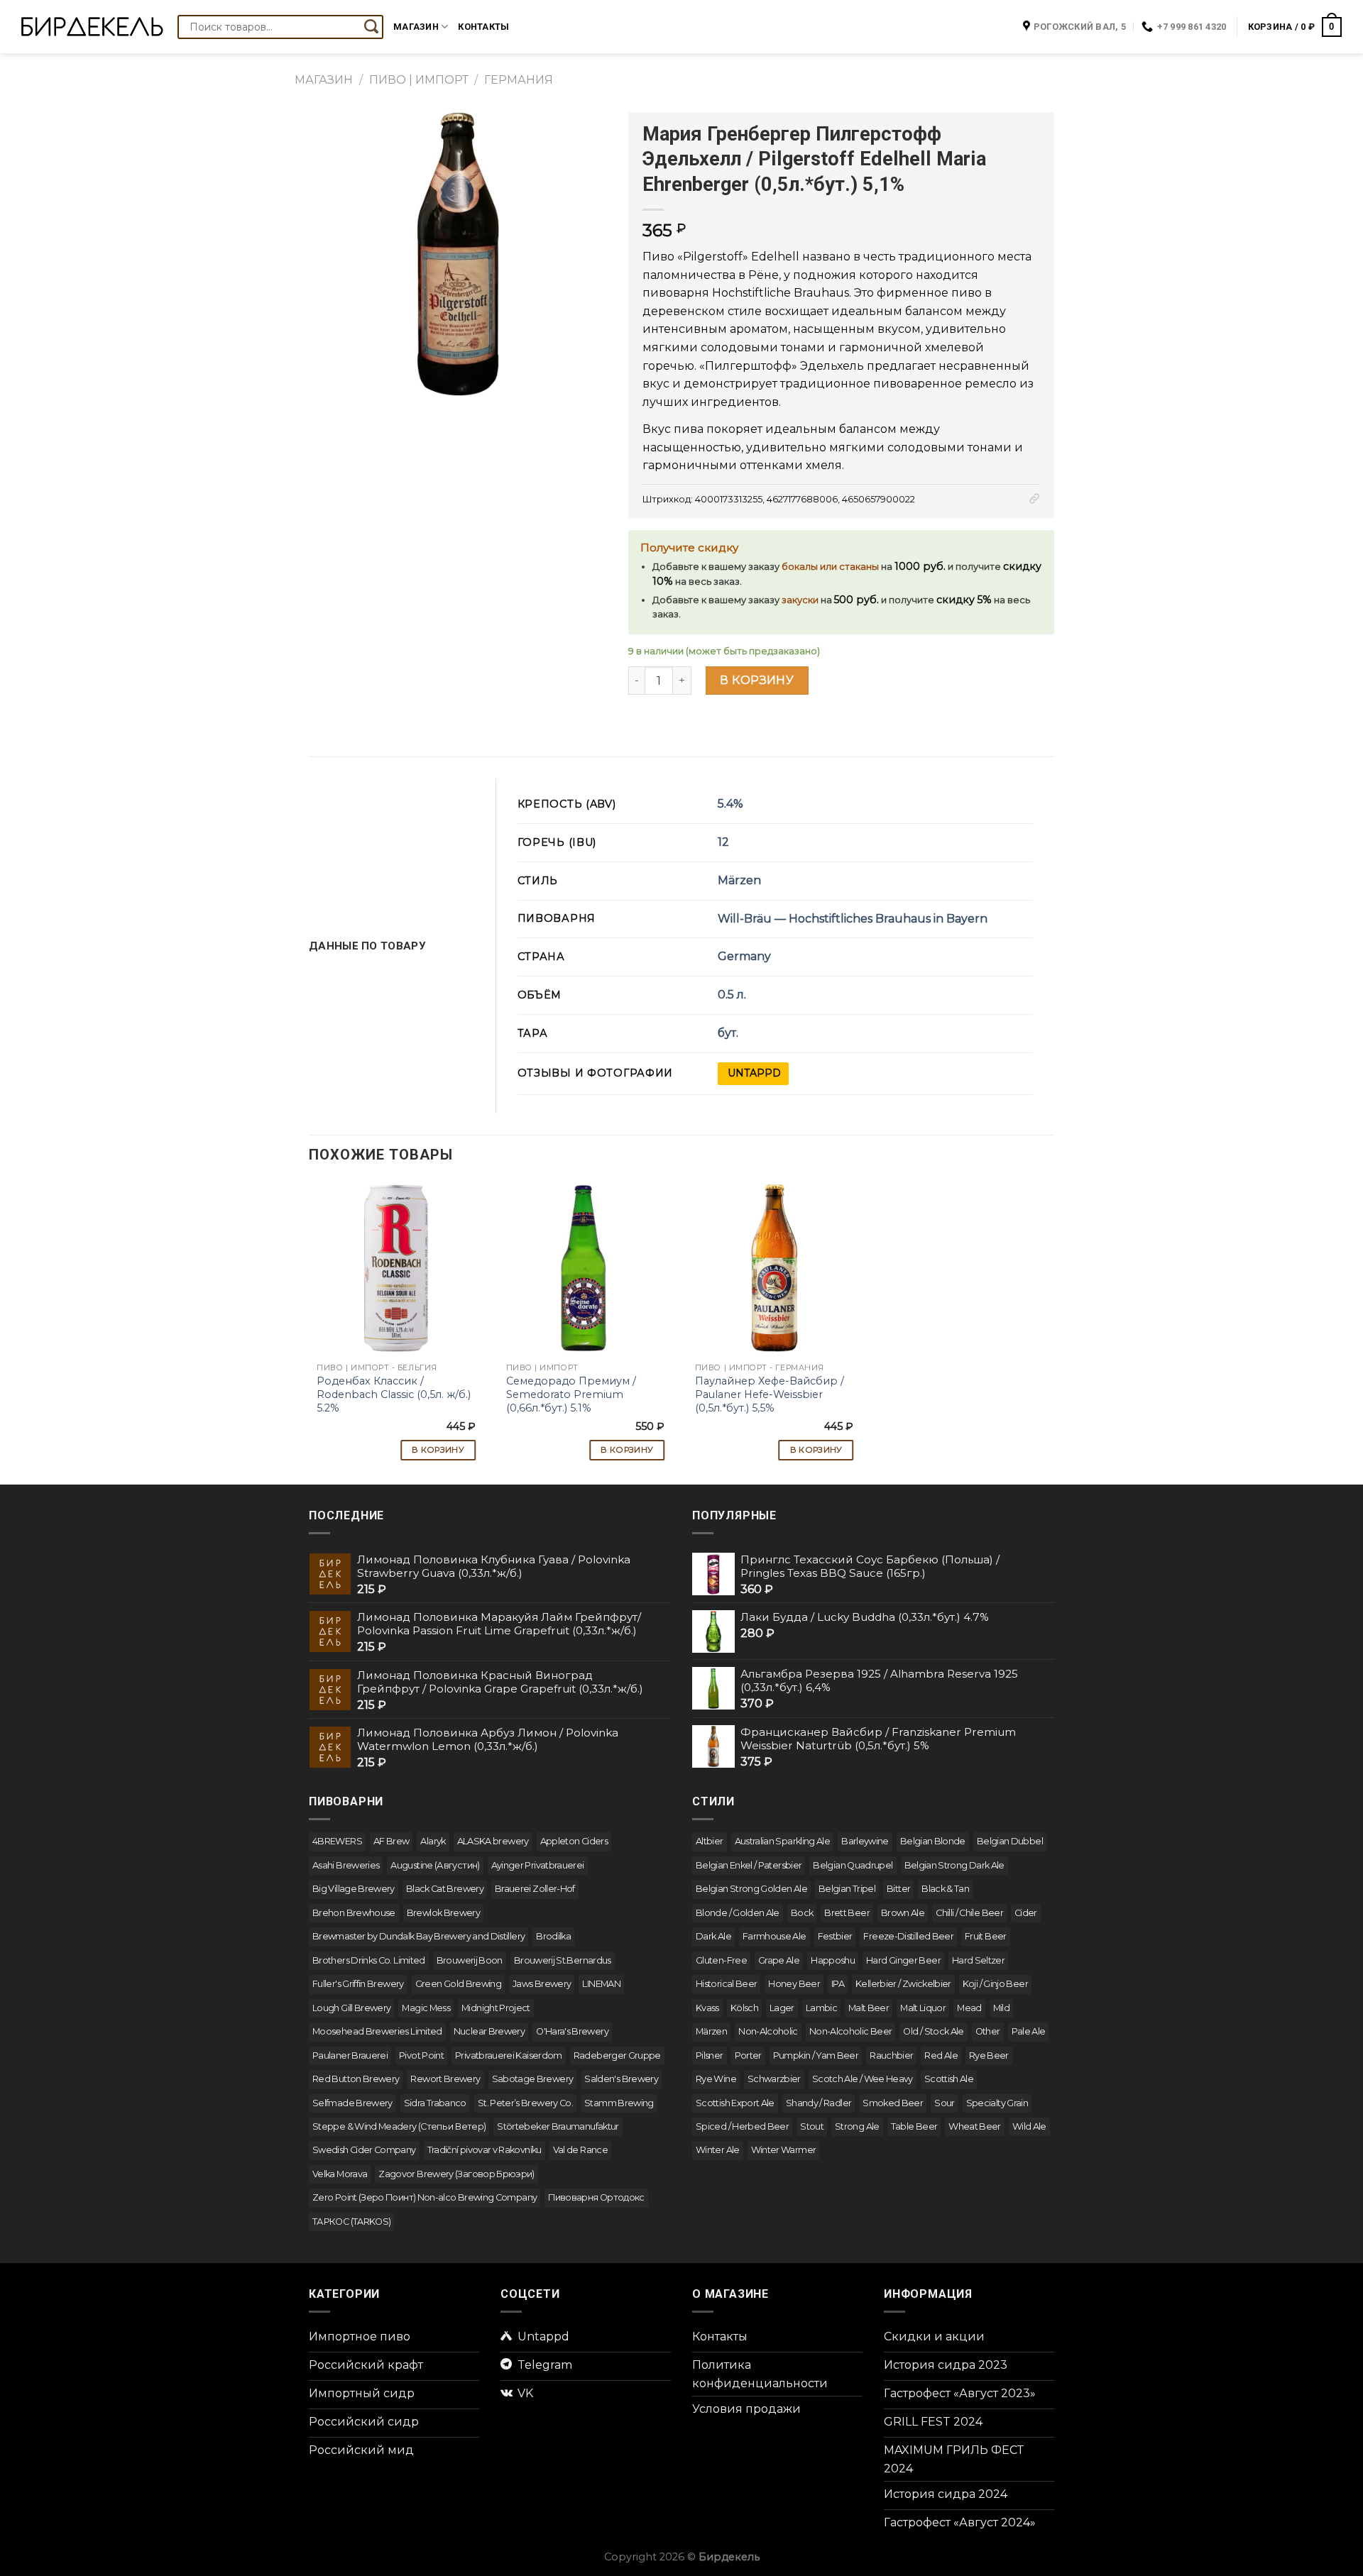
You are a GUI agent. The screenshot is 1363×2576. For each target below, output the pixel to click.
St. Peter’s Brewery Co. (525, 2103)
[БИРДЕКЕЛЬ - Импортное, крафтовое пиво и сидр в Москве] (92, 27)
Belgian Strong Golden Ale (751, 1889)
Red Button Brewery (356, 2079)
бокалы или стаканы (830, 567)
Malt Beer (869, 2008)
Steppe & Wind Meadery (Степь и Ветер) (399, 2126)
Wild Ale (1029, 2126)
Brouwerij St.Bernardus (563, 1960)
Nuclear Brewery (489, 2031)
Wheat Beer (975, 2126)
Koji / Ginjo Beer (995, 1984)
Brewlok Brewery (443, 1913)
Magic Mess (426, 2008)
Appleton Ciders (574, 1841)
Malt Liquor (923, 2008)
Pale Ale (1029, 2031)
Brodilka (553, 1936)
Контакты (483, 27)
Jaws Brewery (542, 1984)
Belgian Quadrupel (853, 1865)
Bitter (898, 1889)
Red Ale (941, 2055)
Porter (748, 2055)
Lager (782, 2008)
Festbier (835, 1936)
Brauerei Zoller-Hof (535, 1889)
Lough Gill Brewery (351, 2008)
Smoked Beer (893, 2103)
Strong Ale (857, 2126)
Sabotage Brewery (533, 2079)
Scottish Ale (949, 2079)
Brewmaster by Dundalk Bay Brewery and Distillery (418, 1936)
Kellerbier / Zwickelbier (903, 1984)
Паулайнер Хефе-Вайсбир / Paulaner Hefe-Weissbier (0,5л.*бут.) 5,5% (770, 1394)
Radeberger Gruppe (617, 2055)
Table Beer (914, 2126)
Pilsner (710, 2055)
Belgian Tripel (847, 1889)
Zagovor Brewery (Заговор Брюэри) (456, 2174)
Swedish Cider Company (364, 2150)
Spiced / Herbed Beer (742, 2126)
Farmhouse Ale (774, 1936)
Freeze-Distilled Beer (908, 1936)
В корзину (757, 680)
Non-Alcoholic (768, 2031)
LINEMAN (601, 1984)
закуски (800, 600)
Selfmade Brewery (352, 2103)
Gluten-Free (721, 1960)
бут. (728, 1033)
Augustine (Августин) (435, 1865)
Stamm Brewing (619, 2103)
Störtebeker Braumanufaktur (558, 2126)
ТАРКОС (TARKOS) (351, 2222)
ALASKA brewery (493, 1841)
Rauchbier (891, 2055)
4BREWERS (337, 1841)
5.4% (730, 804)
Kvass (707, 2008)
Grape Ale (779, 1960)
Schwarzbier (774, 2079)
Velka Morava (340, 2174)
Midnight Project (496, 2008)
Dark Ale (713, 1936)
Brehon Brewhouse (354, 1913)
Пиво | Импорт (419, 80)
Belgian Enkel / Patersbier (749, 1865)
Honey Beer (794, 1984)
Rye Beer (989, 2055)
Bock (802, 1913)
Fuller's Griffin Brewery (358, 1984)
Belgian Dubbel (1010, 1841)
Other (988, 2031)
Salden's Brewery (621, 2079)
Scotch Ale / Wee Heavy (863, 2079)
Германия (519, 80)
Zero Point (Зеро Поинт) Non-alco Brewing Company (425, 2197)
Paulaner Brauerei (350, 2055)
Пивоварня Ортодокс (596, 2197)
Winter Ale (718, 2150)
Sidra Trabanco (435, 2103)
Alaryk (433, 1841)
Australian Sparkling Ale (783, 1841)
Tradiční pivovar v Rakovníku (485, 2150)
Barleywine (865, 1841)
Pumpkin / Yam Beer (816, 2055)
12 (723, 842)
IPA (838, 1984)
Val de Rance (580, 2150)
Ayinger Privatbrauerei (538, 1865)
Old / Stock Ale (933, 2031)
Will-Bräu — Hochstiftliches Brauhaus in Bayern (853, 919)
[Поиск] (371, 27)
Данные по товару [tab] (367, 946)
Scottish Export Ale (735, 2103)
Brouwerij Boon (470, 1960)
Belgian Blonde (933, 1841)
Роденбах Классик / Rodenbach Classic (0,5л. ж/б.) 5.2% (394, 1394)
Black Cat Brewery (445, 1889)
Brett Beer (847, 1913)
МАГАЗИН (324, 80)
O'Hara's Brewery (572, 2031)
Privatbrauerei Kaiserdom (509, 2055)
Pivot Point (421, 2055)
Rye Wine (716, 2079)
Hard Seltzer (978, 1960)
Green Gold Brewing (458, 1984)
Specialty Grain (997, 2103)
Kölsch (744, 2008)
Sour (944, 2103)
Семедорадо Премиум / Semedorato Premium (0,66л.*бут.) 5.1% (571, 1394)
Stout (812, 2126)
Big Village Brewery (354, 1889)
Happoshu (833, 1960)
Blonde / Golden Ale (738, 1913)
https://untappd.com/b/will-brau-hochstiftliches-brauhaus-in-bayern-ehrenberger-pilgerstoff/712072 (753, 1074)
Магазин (416, 27)
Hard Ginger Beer (903, 1960)
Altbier (710, 1841)
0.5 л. (732, 995)
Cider (1026, 1913)
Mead (969, 2008)
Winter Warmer (784, 2150)
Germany (744, 956)
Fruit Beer (986, 1936)
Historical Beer (726, 1984)
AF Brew (392, 1841)
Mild (1001, 2008)
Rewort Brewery (445, 2079)
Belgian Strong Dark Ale (954, 1865)
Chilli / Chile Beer (969, 1913)
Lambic (821, 2008)
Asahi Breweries (346, 1865)
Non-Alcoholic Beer (850, 2031)
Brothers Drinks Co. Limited (369, 1960)
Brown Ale (903, 1913)
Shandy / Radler (819, 2103)
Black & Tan (945, 1889)
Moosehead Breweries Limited (377, 2031)
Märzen (739, 880)
